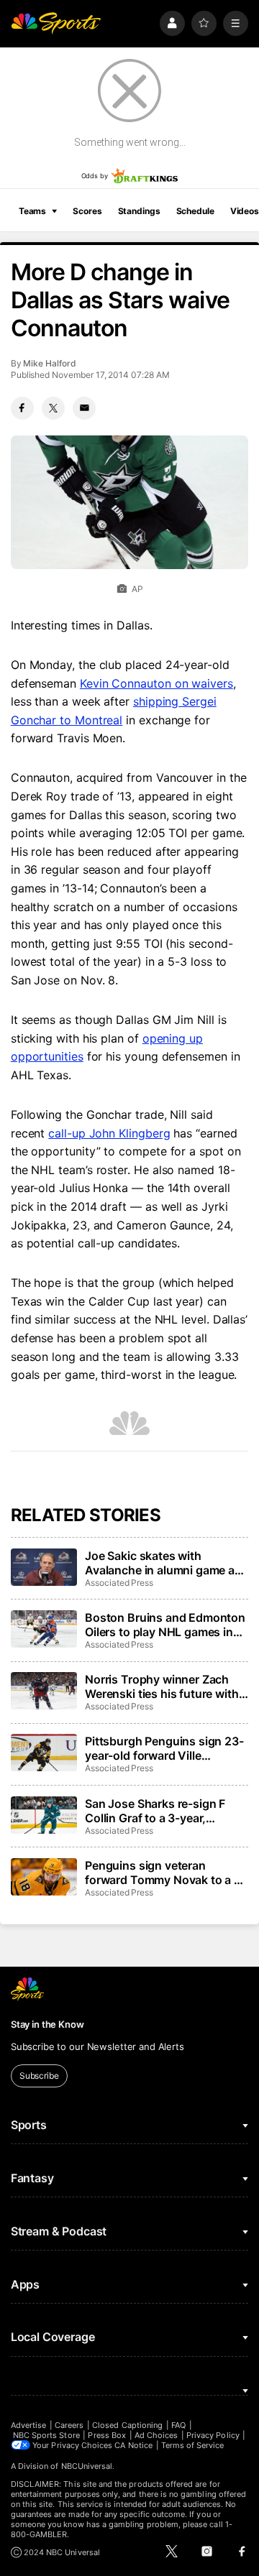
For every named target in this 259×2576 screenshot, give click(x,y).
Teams (32, 211)
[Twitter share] (53, 408)
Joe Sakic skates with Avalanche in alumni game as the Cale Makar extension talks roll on (163, 1563)
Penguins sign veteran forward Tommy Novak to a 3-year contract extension (165, 1873)
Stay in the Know (47, 2024)
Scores (87, 211)
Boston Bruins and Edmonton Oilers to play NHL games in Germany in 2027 (165, 1625)
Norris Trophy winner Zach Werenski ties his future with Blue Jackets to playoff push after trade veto (162, 1686)
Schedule (195, 211)
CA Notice (133, 2445)
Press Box (107, 2435)
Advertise (29, 2425)
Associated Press (119, 1583)
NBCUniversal (87, 2466)
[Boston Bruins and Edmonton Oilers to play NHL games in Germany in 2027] (44, 1629)
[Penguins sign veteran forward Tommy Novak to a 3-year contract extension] (44, 1877)
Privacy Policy (213, 2435)
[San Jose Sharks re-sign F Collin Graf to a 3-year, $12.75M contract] (44, 1815)
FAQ (178, 2425)
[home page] (56, 23)
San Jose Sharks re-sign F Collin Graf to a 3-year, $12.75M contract (155, 1811)
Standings (139, 211)
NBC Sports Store (46, 2435)
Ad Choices (156, 2435)
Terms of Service (193, 2445)
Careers (69, 2425)
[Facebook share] (22, 408)
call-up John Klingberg (109, 1133)
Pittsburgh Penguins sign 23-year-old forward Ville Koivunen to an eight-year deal (164, 1748)
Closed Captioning (127, 2425)
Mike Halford (49, 363)
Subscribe (39, 2076)
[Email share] (84, 408)
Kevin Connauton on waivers (156, 683)
